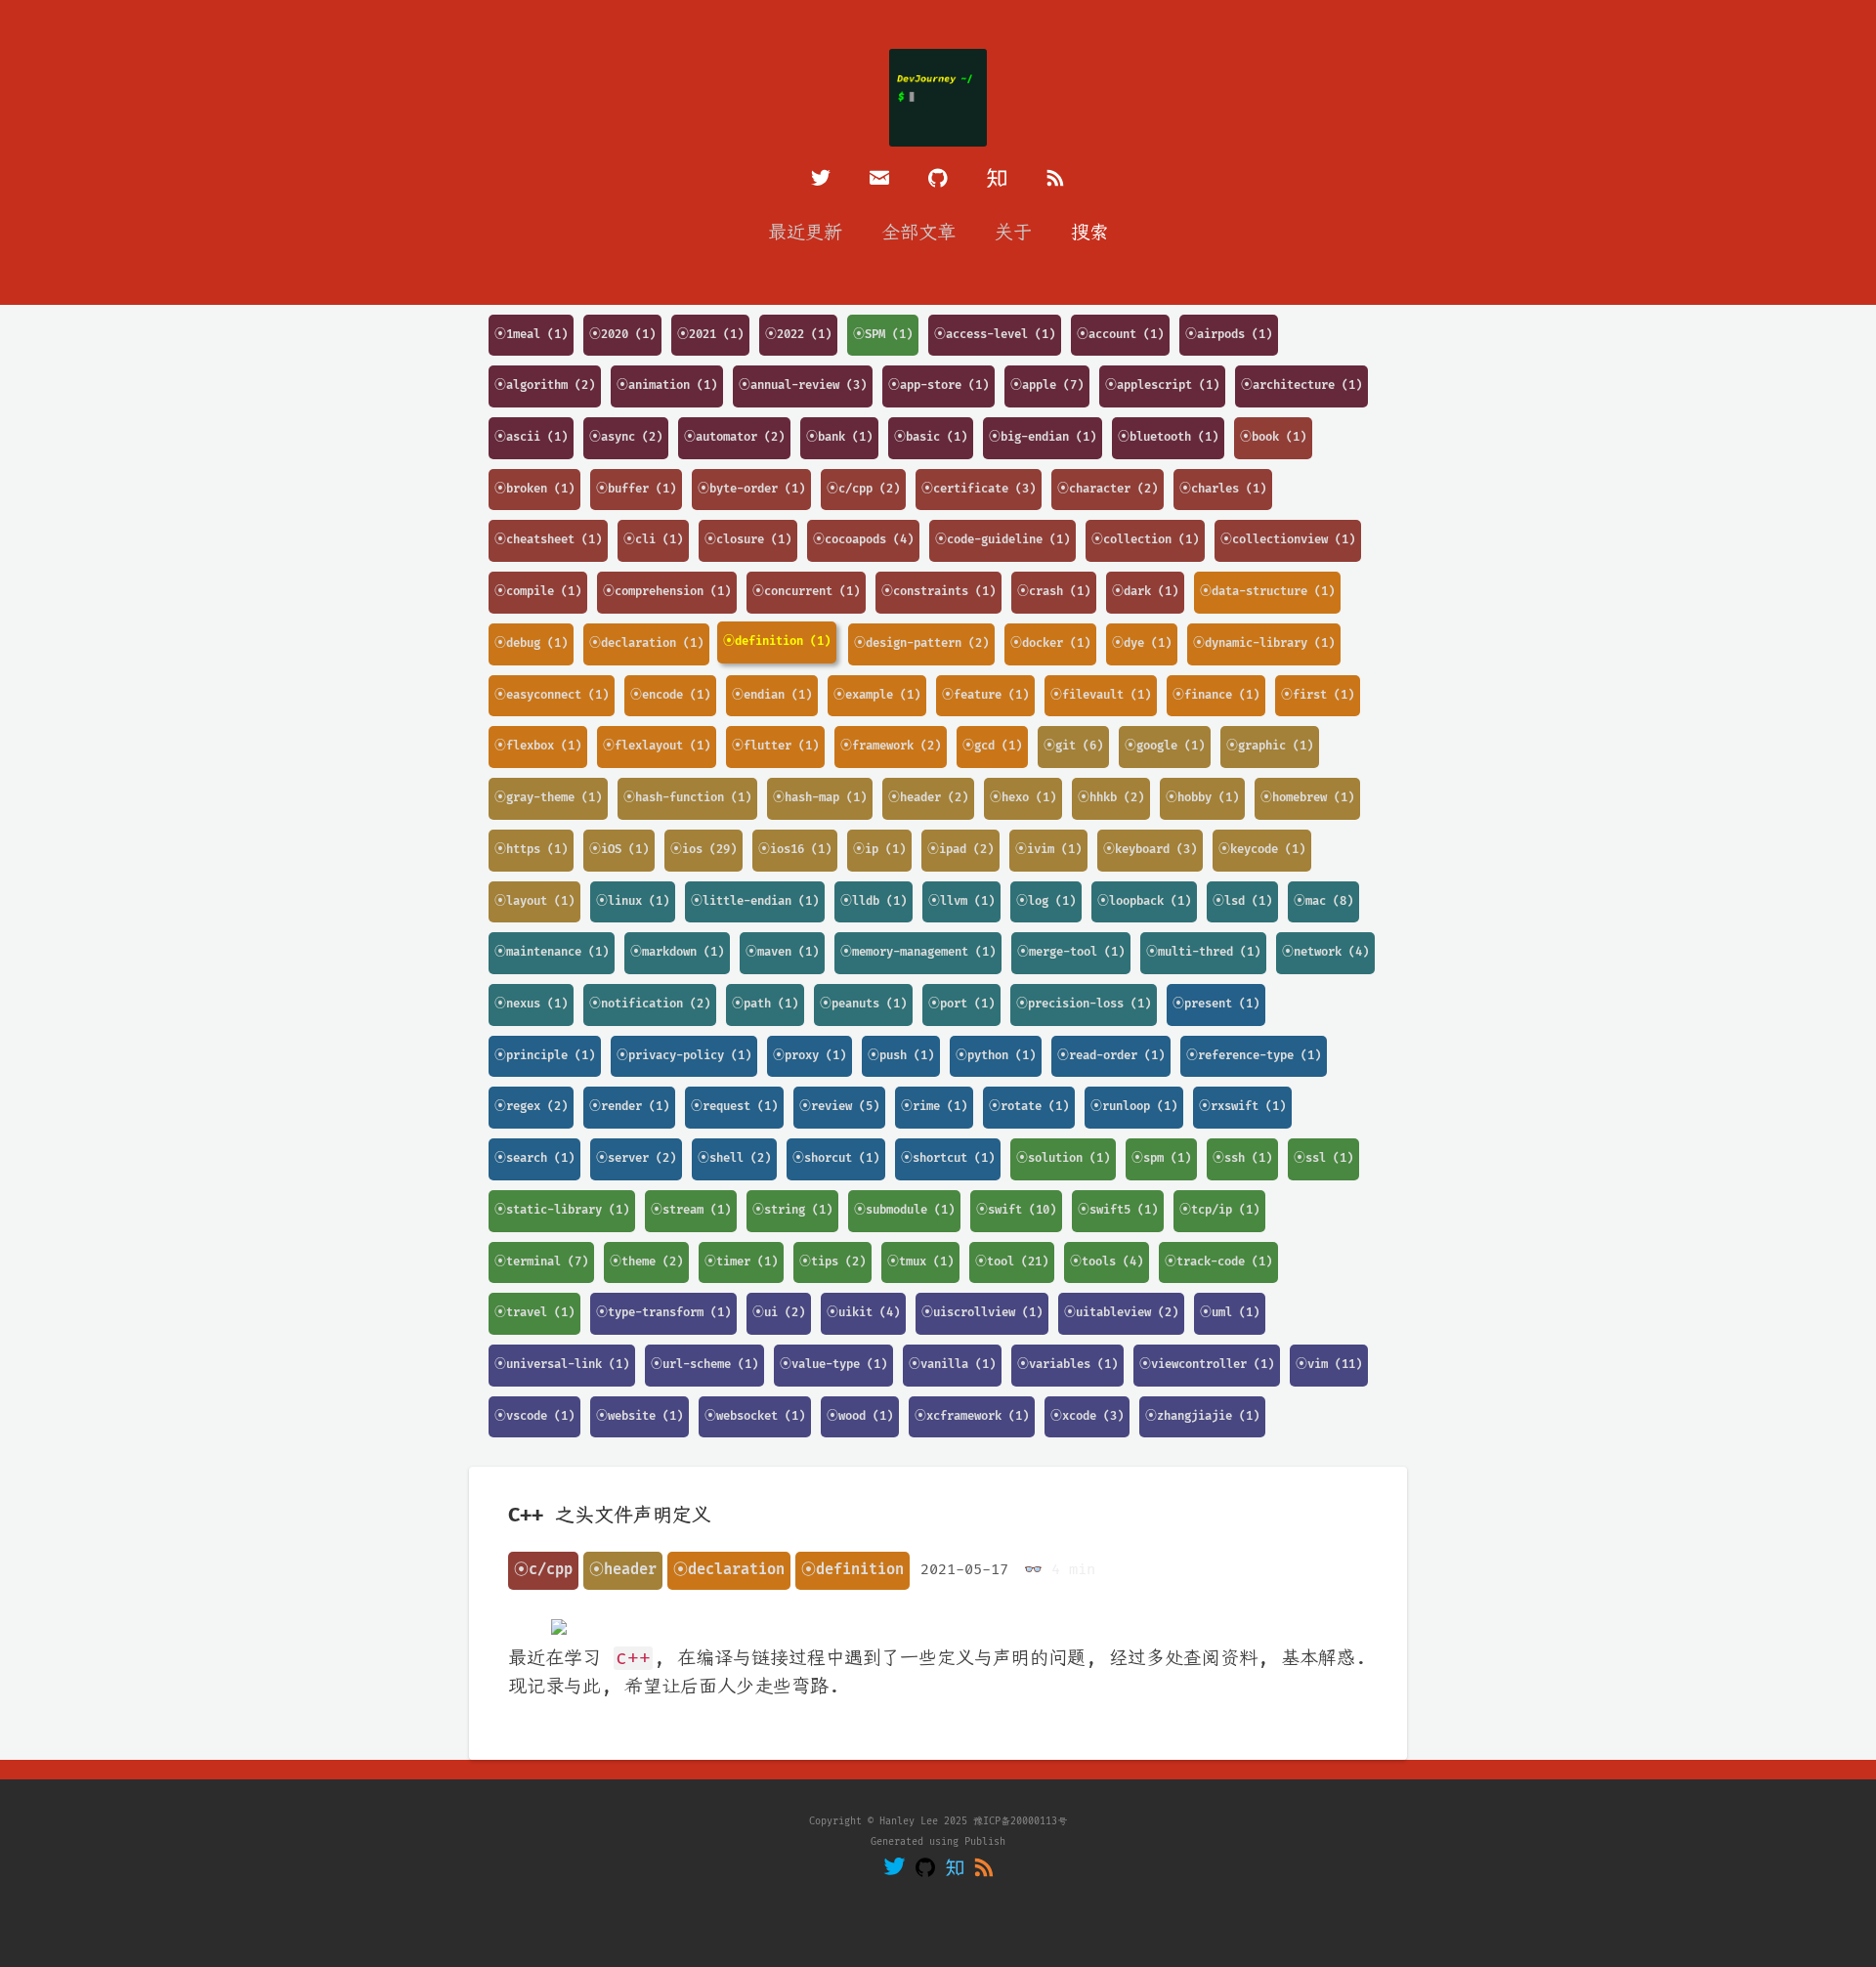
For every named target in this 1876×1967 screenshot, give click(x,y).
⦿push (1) (901, 1056)
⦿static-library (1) (562, 1210)
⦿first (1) (1318, 695)
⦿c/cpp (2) (863, 489)
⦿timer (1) (741, 1262)
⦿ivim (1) (1048, 850)
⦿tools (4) (1107, 1262)
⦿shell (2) (734, 1158)
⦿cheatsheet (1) (548, 540)
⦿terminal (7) (541, 1262)
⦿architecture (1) (1301, 385)
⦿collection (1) (1145, 540)
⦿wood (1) (860, 1416)
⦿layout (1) (534, 901)
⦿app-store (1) (938, 385)
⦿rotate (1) (1029, 1107)
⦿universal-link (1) (562, 1365)
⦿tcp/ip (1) (1219, 1210)
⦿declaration (729, 1570)
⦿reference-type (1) (1254, 1056)
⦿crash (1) (1054, 592)
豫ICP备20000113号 (1020, 1821)
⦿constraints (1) (938, 592)
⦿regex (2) (531, 1107)
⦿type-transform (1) (663, 1313)
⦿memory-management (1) (918, 952)
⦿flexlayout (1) (657, 746)
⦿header (623, 1570)
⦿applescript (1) (1162, 385)
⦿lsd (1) (1242, 901)
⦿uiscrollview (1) (982, 1313)
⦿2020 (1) (622, 335)
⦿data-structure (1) (1267, 592)
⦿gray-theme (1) (548, 798)
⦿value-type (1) (833, 1365)
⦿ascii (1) (531, 437)
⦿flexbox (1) (538, 746)
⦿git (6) (1073, 746)
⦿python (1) (996, 1056)
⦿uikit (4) (863, 1313)
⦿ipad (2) (960, 850)
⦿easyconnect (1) (552, 695)
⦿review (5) (839, 1107)
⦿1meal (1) (531, 335)
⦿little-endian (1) (755, 901)
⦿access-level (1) (995, 335)
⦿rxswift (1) (1242, 1107)
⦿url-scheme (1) (704, 1365)
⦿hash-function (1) (687, 798)
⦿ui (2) (779, 1313)
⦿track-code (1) (1218, 1262)
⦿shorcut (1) (836, 1158)
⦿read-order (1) (1111, 1056)
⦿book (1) (1273, 437)
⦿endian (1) (772, 695)
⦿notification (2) (650, 1004)
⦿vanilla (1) (952, 1365)
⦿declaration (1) (646, 643)
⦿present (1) (1216, 1004)
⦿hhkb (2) (1111, 798)
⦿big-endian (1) (1043, 437)
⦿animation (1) (667, 385)
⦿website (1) (640, 1416)
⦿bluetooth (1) (1168, 437)
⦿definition (853, 1570)
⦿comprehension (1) (667, 592)
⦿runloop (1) (1134, 1107)
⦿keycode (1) (1262, 850)
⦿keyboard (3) (1150, 850)
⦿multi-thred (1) (1203, 952)
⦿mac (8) (1323, 901)
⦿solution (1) (1063, 1158)
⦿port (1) (961, 1004)
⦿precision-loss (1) (1084, 1004)
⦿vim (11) (1329, 1365)
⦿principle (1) (545, 1056)
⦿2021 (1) (710, 335)
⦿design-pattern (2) (921, 643)
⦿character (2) (1108, 489)
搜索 (1089, 233)
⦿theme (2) (646, 1262)
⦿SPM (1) (883, 335)
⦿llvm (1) (961, 901)
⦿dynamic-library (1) (1264, 643)
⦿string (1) (792, 1210)
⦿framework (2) (891, 746)
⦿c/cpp (543, 1570)
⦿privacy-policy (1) (684, 1056)
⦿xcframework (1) (972, 1416)
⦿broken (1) (534, 489)
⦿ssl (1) (1323, 1158)
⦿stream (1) (691, 1210)
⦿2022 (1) (798, 335)
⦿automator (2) (734, 437)
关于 (1013, 233)
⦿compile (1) (538, 592)
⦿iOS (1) (619, 850)
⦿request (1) (734, 1107)
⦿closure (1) (748, 540)
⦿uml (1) (1230, 1313)
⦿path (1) (765, 1004)
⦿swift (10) (1016, 1210)
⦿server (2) (636, 1158)
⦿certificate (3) (979, 489)
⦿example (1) (877, 695)
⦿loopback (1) (1144, 901)
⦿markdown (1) (677, 952)
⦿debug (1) (531, 643)
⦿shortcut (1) (948, 1158)
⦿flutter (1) (775, 746)
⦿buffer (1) (636, 489)
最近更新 (805, 233)
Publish (985, 1842)
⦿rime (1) (934, 1107)
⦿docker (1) (1050, 643)
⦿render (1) (629, 1107)
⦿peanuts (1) (863, 1004)
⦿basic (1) (931, 437)
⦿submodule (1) (904, 1210)
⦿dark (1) (1145, 592)
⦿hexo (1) (1023, 798)
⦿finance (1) (1216, 695)
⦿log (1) (1046, 901)
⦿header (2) (928, 798)
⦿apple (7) (1047, 385)
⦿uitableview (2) (1121, 1313)
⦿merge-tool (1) (1071, 952)
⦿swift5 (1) (1118, 1210)
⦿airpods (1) (1229, 335)
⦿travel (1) (534, 1313)
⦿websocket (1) (755, 1416)
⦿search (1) (534, 1158)
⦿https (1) (531, 850)
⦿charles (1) (1223, 489)
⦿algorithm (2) (545, 385)
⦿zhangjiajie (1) (1202, 1416)
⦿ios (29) (703, 850)
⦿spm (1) (1161, 1158)
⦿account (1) (1120, 335)
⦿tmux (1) (920, 1262)
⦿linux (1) (633, 901)
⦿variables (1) (1067, 1365)
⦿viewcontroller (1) (1207, 1365)
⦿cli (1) (653, 540)
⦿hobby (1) (1202, 798)
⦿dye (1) (1142, 643)
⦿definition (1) (777, 641)
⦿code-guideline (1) (1002, 540)
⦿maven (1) (782, 952)
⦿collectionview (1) (1288, 540)
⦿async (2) (626, 437)
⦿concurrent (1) (806, 592)
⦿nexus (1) (531, 1004)
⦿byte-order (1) (751, 489)
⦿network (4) (1325, 952)
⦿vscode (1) (534, 1416)
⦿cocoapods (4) (863, 540)
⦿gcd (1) (992, 746)
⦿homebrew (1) (1307, 798)
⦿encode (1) (670, 695)
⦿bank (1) (839, 437)
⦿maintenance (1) (552, 952)
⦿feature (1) (985, 695)
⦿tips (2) (832, 1262)
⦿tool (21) (1012, 1262)
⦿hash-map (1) (820, 798)
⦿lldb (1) (874, 901)
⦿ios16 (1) (795, 850)
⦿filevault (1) (1101, 695)
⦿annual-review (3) (803, 385)
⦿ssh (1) (1242, 1158)
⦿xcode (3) (1087, 1416)
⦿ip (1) (879, 850)
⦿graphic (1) (1270, 746)
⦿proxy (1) (810, 1056)
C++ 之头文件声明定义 (610, 1516)
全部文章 (918, 233)
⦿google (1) (1165, 746)
